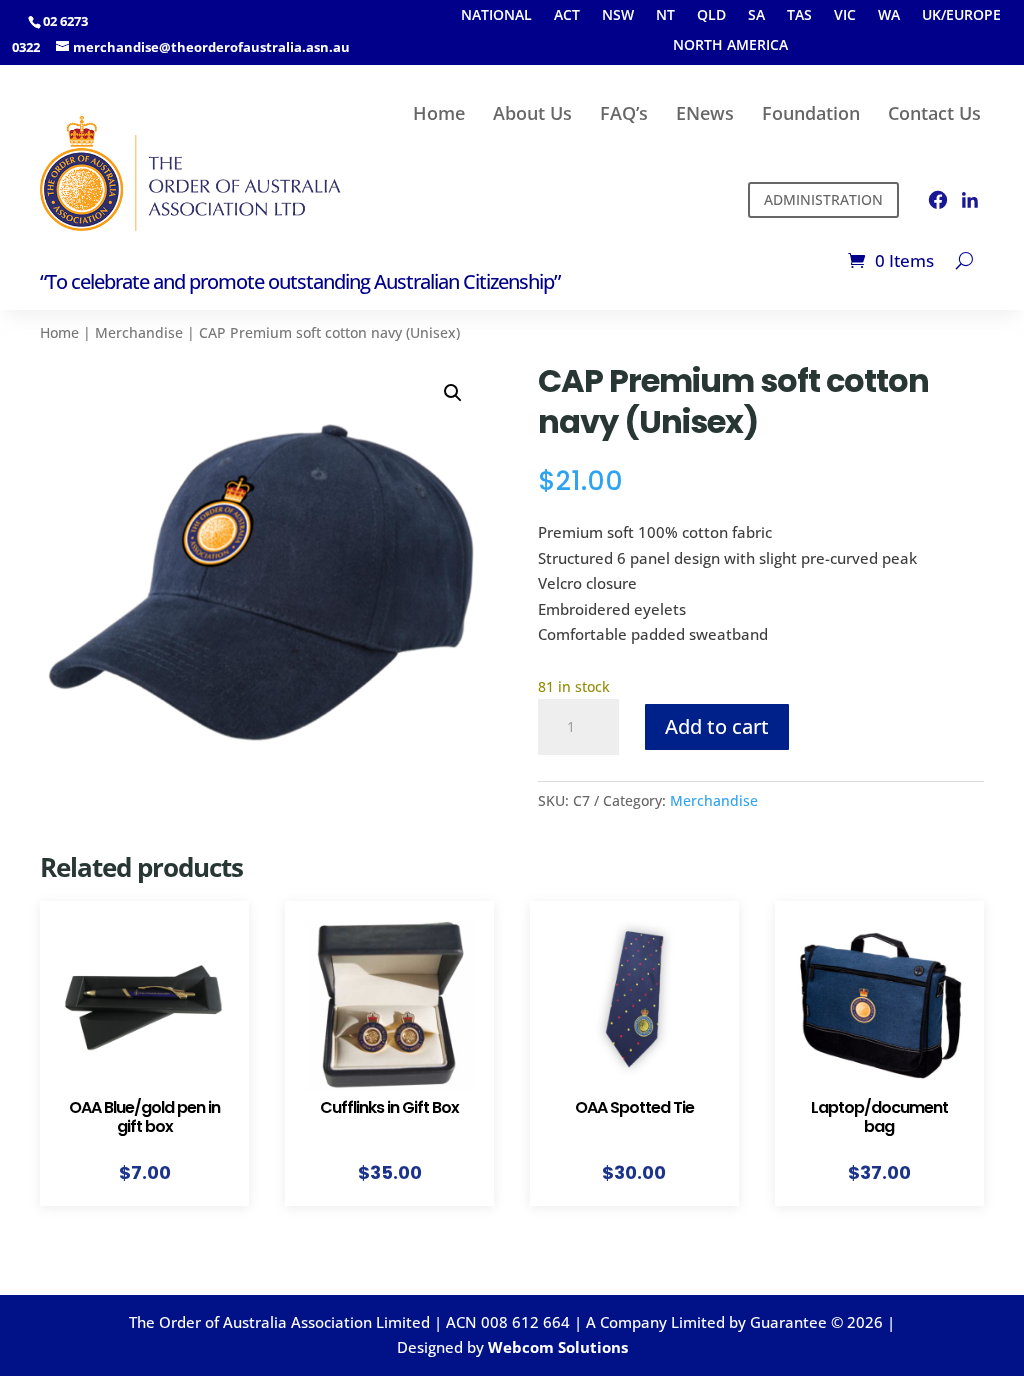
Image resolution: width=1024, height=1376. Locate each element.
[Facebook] (938, 200)
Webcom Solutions (558, 1347)
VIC (845, 16)
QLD (711, 16)
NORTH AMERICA (730, 46)
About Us (532, 113)
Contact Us (934, 113)
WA (889, 16)
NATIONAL (496, 16)
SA (756, 16)
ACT (567, 16)
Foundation (811, 113)
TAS (799, 16)
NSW (618, 16)
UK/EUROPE (961, 16)
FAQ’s (624, 113)
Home (439, 113)
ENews (705, 113)
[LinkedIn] (970, 200)
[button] (453, 393)
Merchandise (139, 332)
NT (665, 16)
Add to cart (717, 726)
